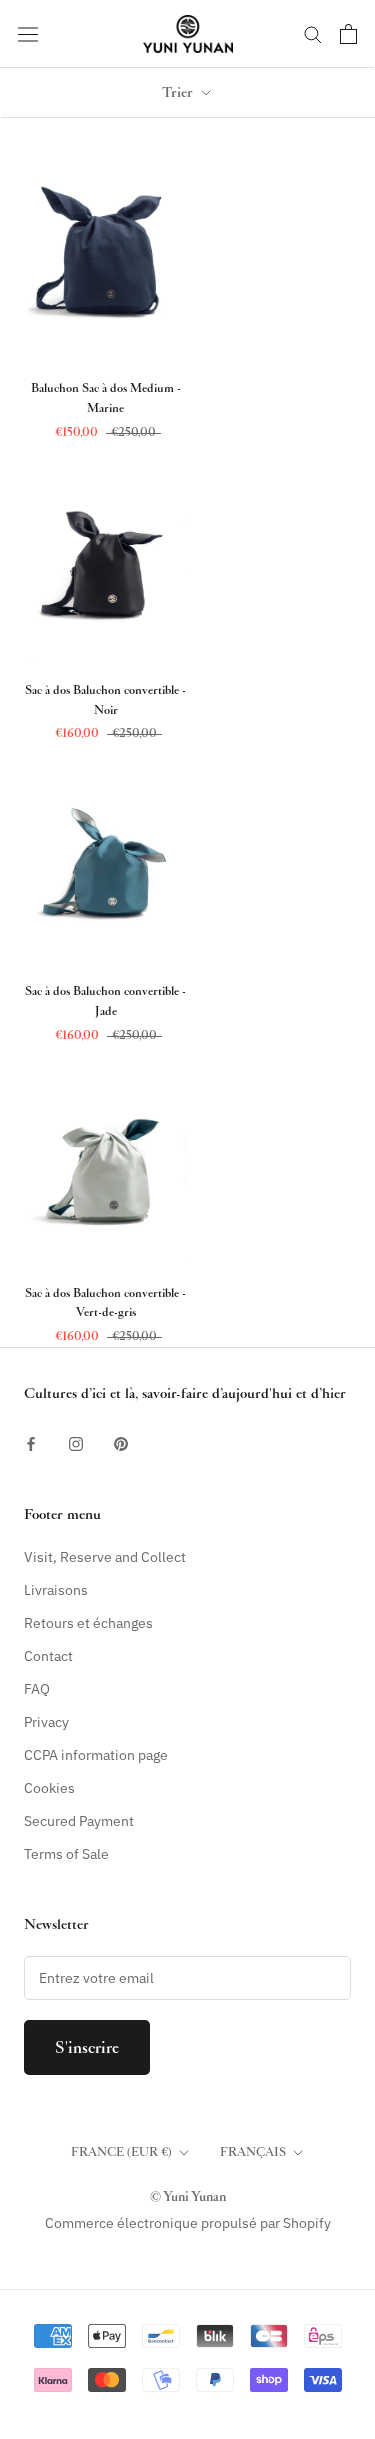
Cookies (49, 1788)
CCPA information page (96, 1755)
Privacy (46, 1722)
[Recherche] (313, 33)
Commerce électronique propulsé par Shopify (188, 2223)
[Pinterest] (121, 1443)
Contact (48, 1656)
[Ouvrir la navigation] (28, 34)
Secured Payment (79, 1821)
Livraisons (56, 1590)
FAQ (37, 1689)
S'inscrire (87, 2047)
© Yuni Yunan (188, 2196)
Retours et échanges (88, 1623)
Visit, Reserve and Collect (105, 1557)
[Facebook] (31, 1443)
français (253, 2152)
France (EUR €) (121, 2152)
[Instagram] (76, 1443)
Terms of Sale (66, 1854)
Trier (179, 92)
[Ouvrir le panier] (348, 34)
